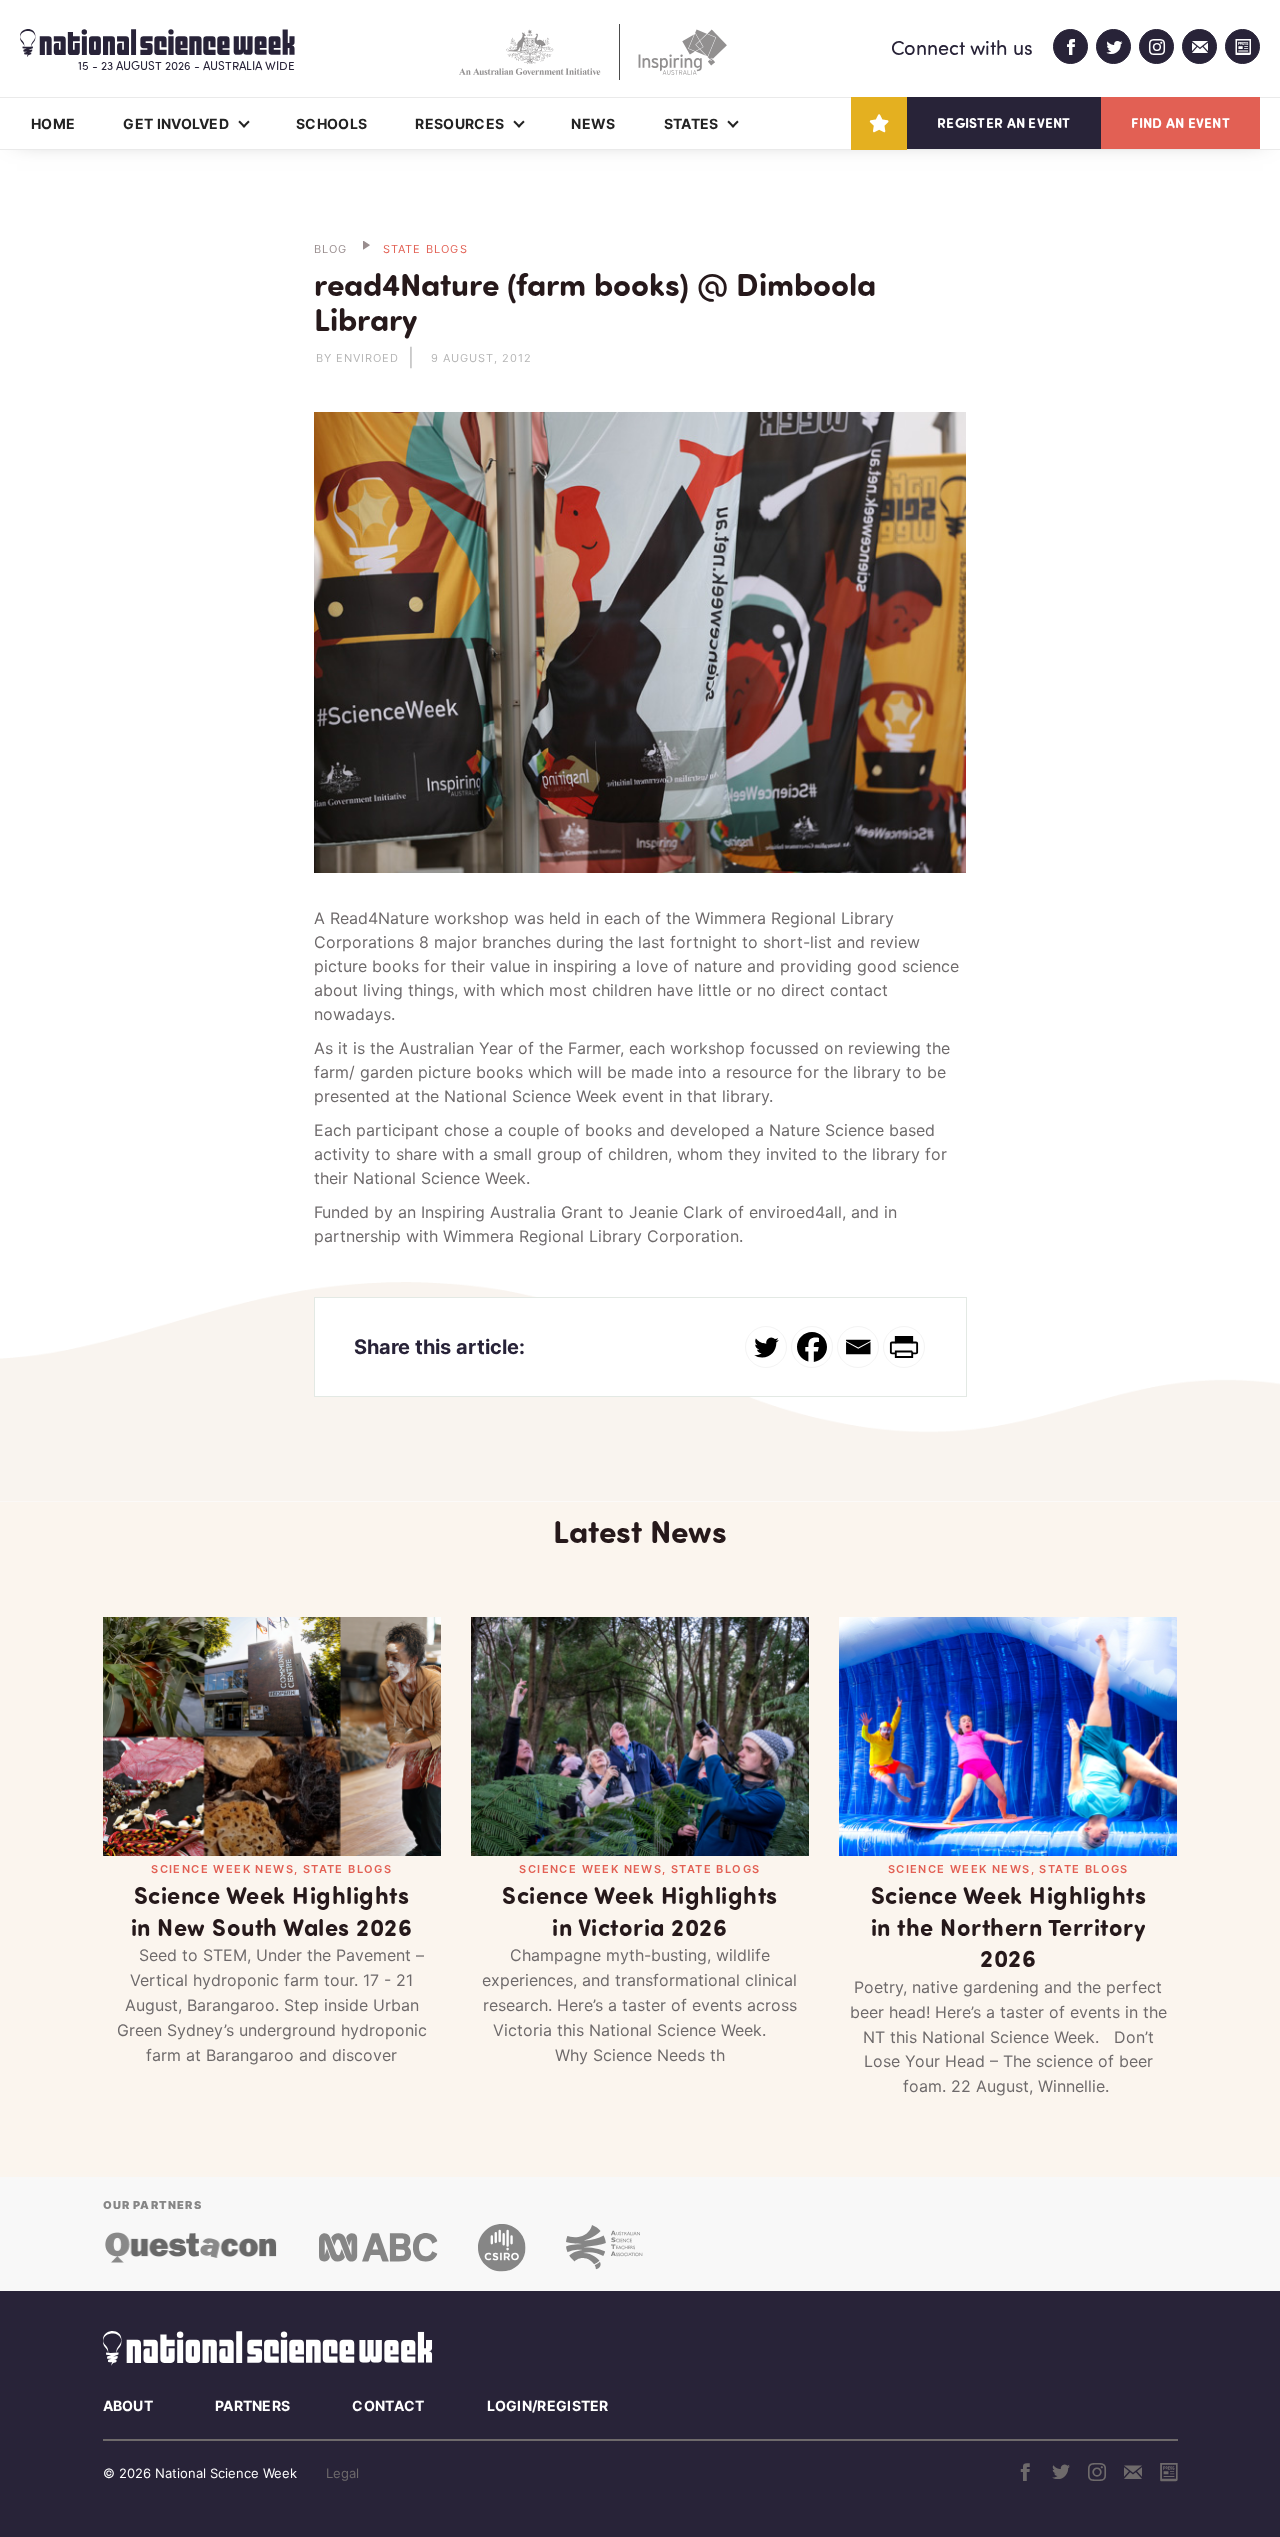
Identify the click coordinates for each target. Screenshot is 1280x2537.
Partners (252, 2405)
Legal (342, 2473)
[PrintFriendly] (904, 1347)
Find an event (1180, 122)
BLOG (331, 249)
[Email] (858, 1347)
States (691, 123)
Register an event (1003, 122)
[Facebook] (812, 1347)
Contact (388, 2405)
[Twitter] (766, 1347)
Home (53, 123)
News (593, 123)
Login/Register (548, 2405)
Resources (459, 123)
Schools (331, 123)
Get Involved (176, 123)
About (128, 2405)
